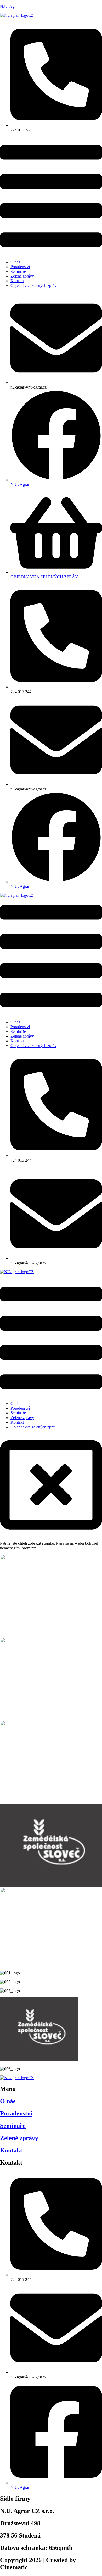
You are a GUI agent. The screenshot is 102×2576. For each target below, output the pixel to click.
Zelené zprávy (22, 276)
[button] (51, 197)
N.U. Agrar (9, 6)
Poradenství (20, 267)
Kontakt (17, 281)
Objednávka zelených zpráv (33, 286)
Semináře (18, 271)
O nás (15, 262)
